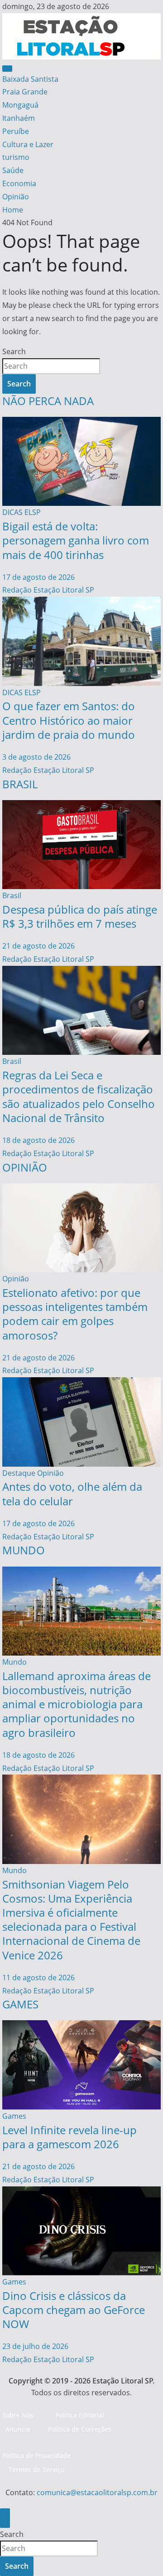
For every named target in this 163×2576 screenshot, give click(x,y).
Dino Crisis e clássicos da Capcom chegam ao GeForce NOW (74, 2310)
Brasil (12, 895)
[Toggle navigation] (7, 69)
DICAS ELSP (22, 512)
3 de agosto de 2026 (36, 757)
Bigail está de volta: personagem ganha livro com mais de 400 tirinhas (76, 540)
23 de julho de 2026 (35, 2346)
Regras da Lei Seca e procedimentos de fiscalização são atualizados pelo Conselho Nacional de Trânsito (79, 1096)
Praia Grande (25, 92)
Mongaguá (20, 105)
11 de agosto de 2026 (38, 1978)
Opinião (16, 197)
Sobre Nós (18, 2415)
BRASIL (20, 784)
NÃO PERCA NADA (48, 401)
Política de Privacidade (36, 2455)
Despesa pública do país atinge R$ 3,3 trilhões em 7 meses (80, 916)
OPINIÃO (25, 1167)
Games (14, 2116)
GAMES (20, 2004)
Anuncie (18, 2429)
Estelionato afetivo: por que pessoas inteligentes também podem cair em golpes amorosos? (75, 1314)
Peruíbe (16, 131)
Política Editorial (80, 2415)
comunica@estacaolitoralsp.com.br (97, 2492)
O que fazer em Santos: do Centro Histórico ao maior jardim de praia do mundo (69, 720)
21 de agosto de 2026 (38, 946)
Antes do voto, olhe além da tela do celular (72, 1493)
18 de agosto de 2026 (38, 1140)
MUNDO (24, 1550)
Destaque (19, 1473)
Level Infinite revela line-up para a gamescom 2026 (70, 2137)
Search (14, 351)
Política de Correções (80, 2429)
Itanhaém (19, 118)
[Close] (5, 2518)
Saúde (13, 170)
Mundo (14, 1662)
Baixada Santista (30, 79)
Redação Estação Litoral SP (48, 590)
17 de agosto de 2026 (38, 577)
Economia (19, 183)
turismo (16, 157)
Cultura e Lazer (28, 144)
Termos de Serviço (36, 2470)
